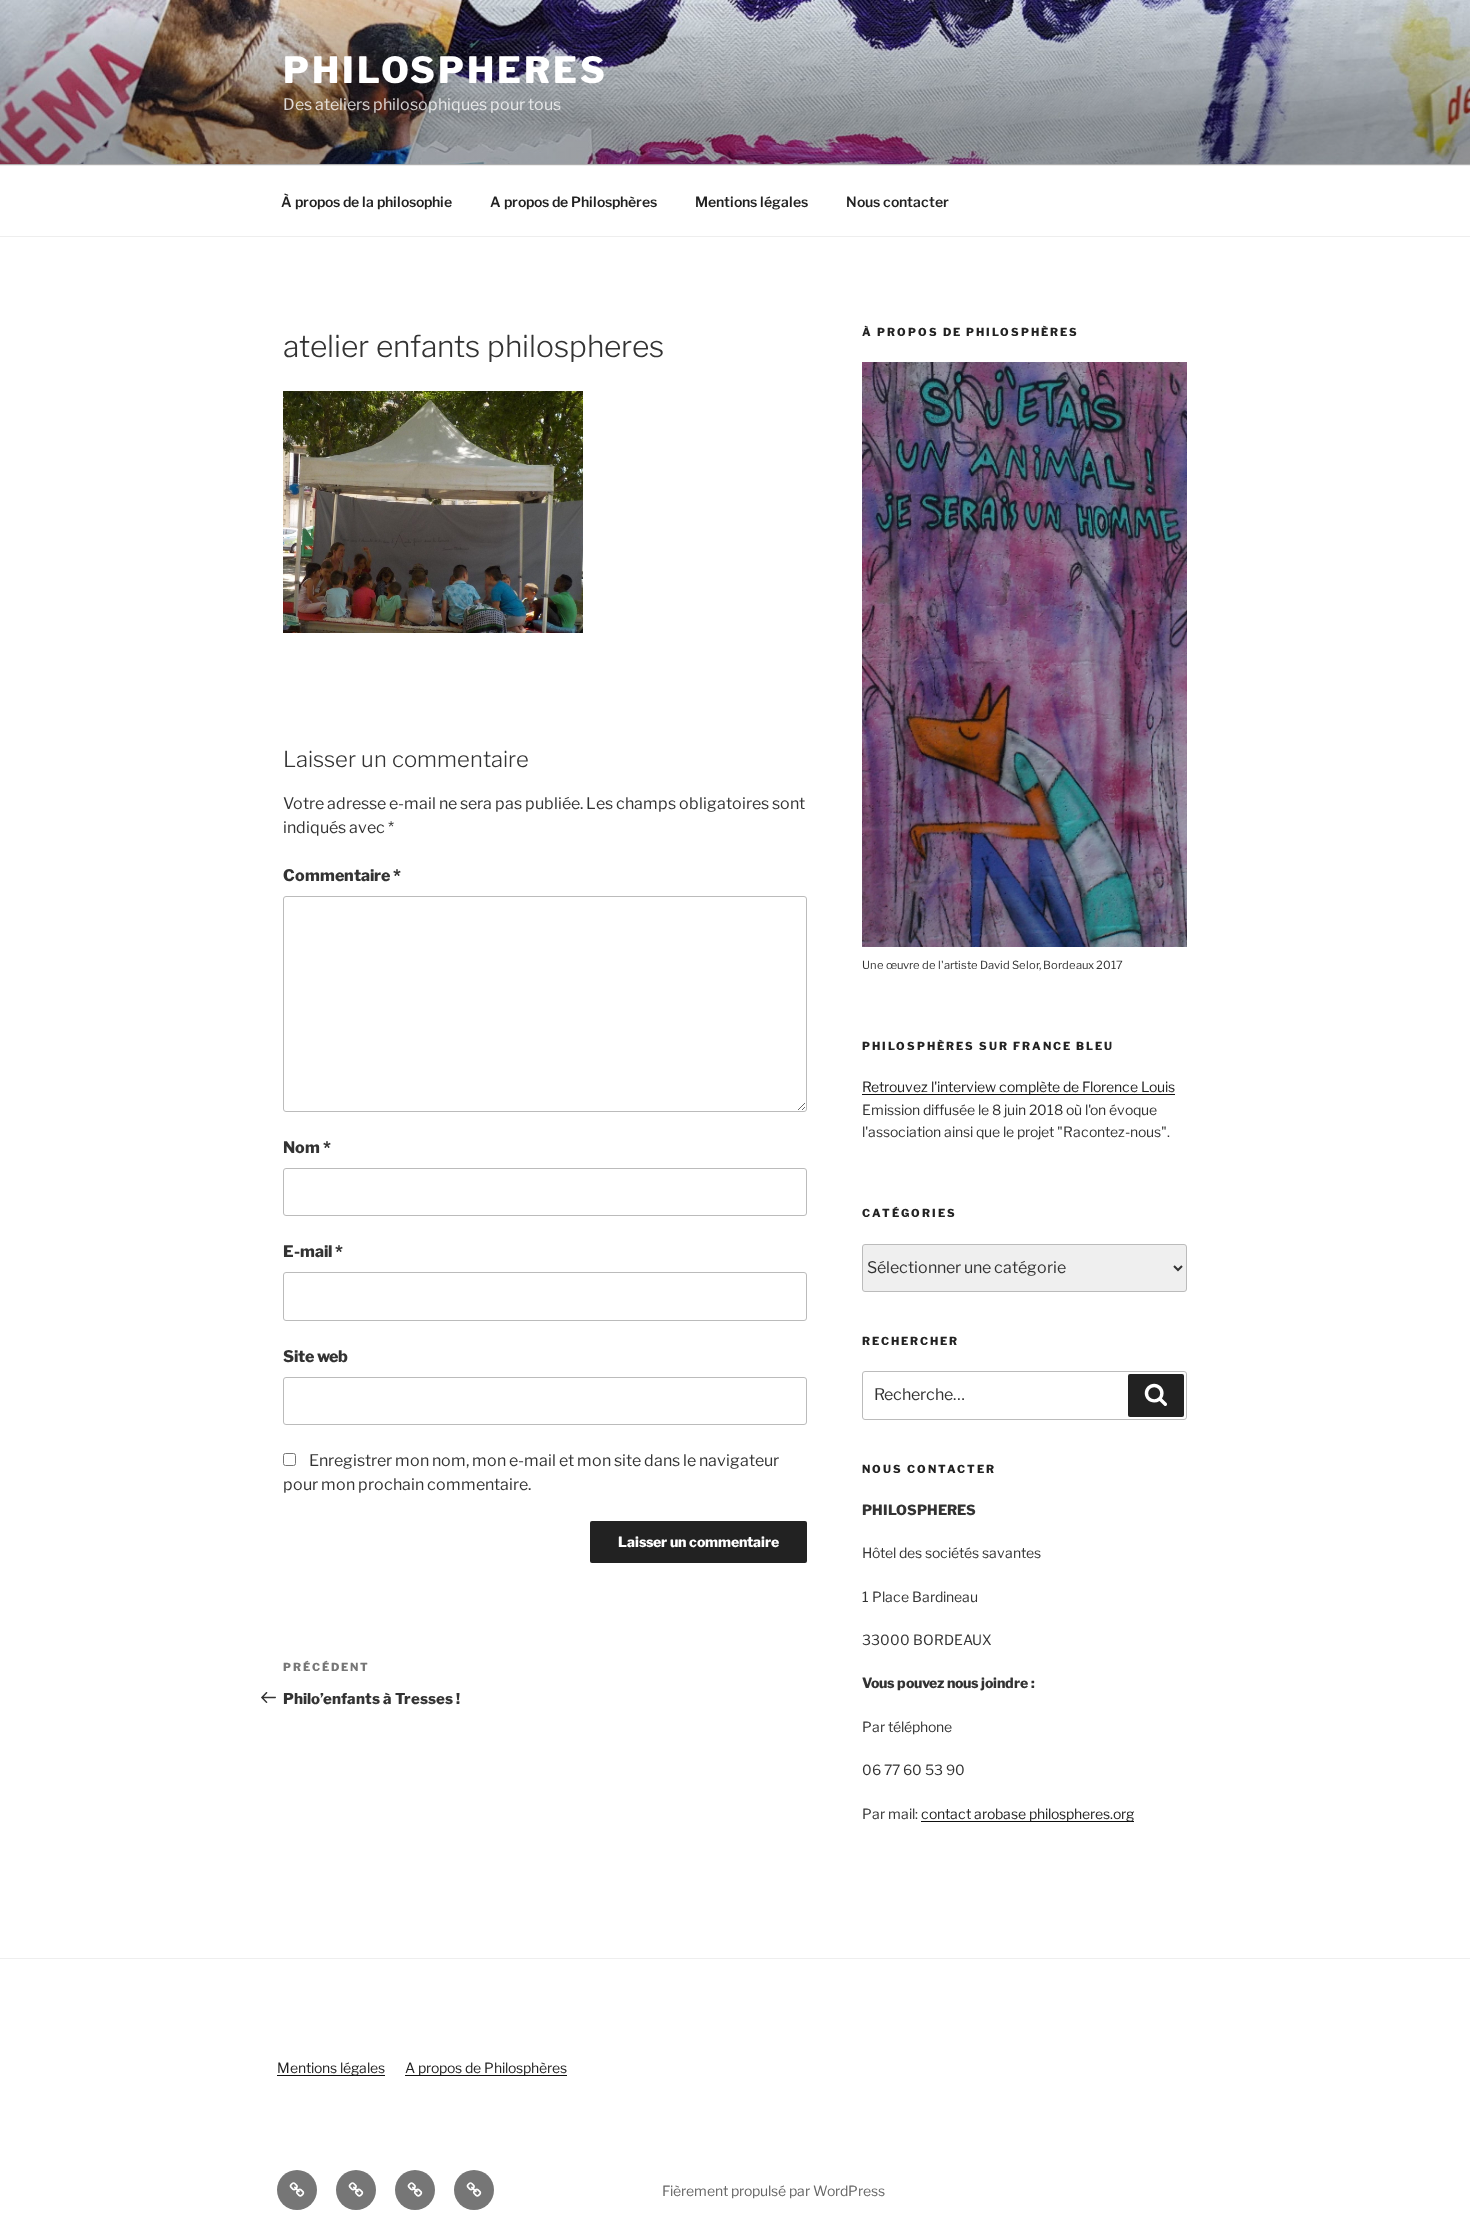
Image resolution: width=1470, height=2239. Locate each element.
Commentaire (342, 875)
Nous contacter (897, 201)
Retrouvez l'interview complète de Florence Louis (1018, 1086)
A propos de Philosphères (573, 201)
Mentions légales (751, 201)
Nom (307, 1147)
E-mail (313, 1251)
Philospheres (445, 70)
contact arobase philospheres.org (1027, 1813)
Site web (315, 1356)
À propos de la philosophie (366, 201)
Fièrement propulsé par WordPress (773, 2190)
